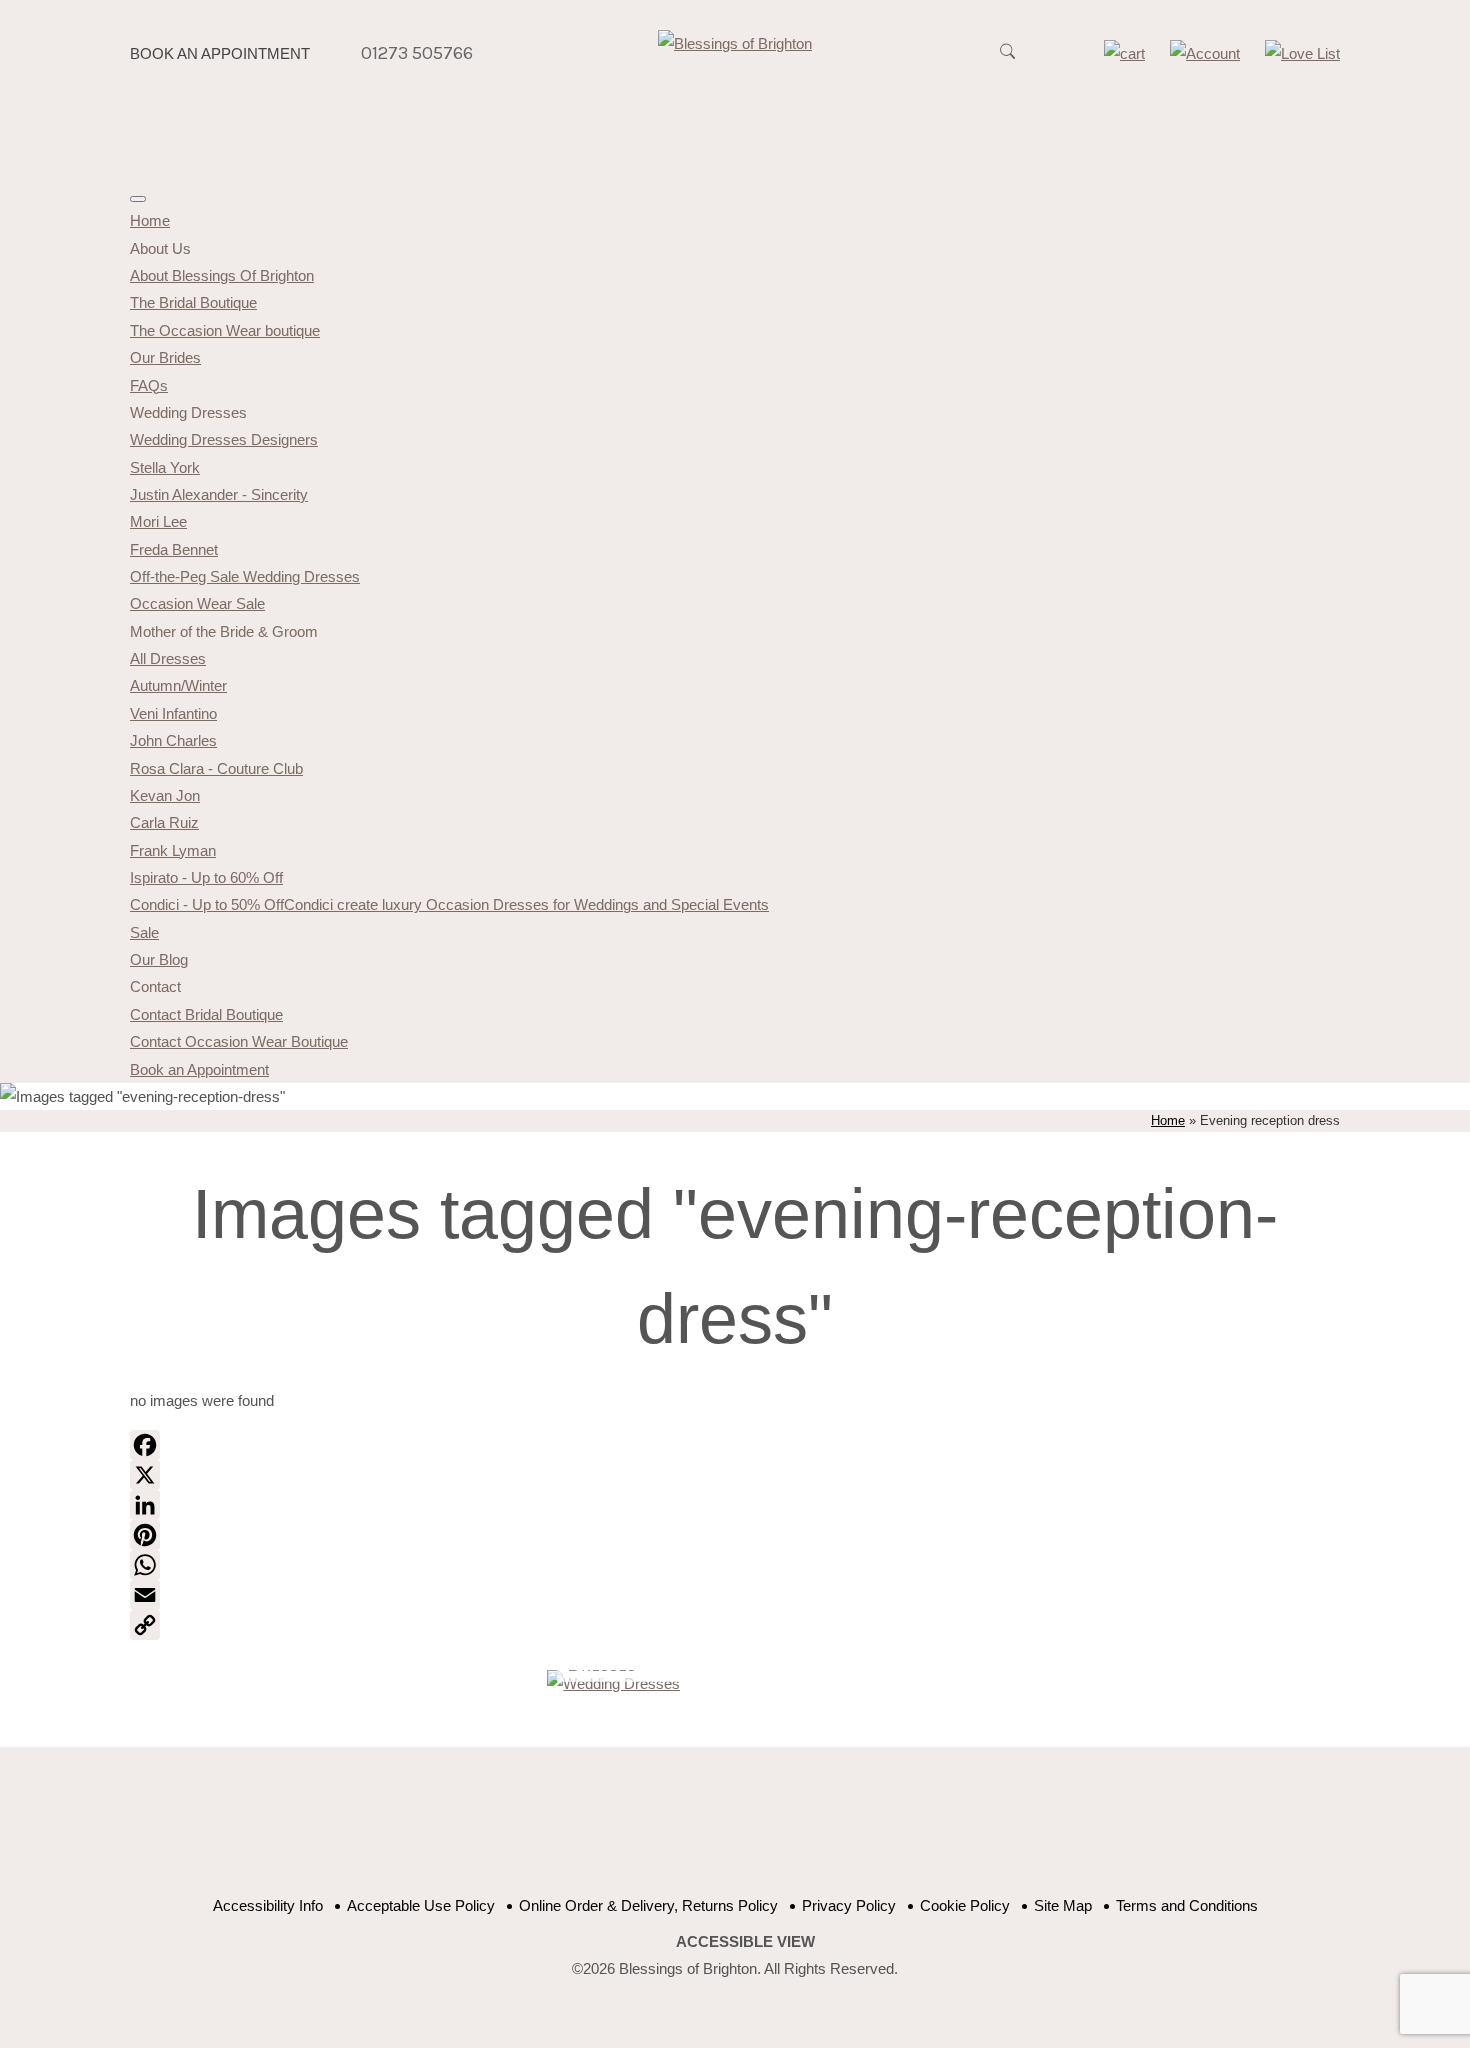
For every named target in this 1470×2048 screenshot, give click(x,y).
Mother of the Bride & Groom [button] (224, 631)
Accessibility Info (268, 1905)
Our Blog (159, 959)
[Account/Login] (1205, 53)
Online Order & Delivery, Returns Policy (648, 1905)
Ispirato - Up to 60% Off (206, 877)
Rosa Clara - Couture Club (216, 768)
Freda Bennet (174, 549)
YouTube (717, 1832)
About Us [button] (160, 248)
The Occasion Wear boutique (225, 330)
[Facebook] (735, 1445)
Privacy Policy (849, 1905)
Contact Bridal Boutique (206, 1014)
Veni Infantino (173, 713)
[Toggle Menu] (138, 199)
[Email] (735, 1595)
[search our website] (1007, 62)
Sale (144, 932)
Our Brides (165, 357)
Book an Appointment (220, 53)
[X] (735, 1475)
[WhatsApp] (735, 1565)
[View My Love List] (1302, 53)
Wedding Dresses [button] (188, 412)
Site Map (1063, 1905)
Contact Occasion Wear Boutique (239, 1041)
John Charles (173, 740)
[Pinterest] (735, 1535)
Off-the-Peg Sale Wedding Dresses (245, 576)
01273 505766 (417, 53)
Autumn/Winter (178, 685)
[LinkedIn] (735, 1505)
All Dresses (168, 658)
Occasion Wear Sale (197, 603)
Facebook (667, 1832)
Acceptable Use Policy (421, 1905)
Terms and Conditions (1187, 1905)
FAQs (149, 385)
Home (150, 220)
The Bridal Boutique (193, 302)
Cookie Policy (965, 1905)
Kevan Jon (165, 795)
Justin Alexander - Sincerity (219, 494)
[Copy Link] (735, 1625)
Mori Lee (158, 521)
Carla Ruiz (164, 822)
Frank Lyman (173, 850)
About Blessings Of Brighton (222, 275)
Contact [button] (155, 986)
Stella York (165, 467)
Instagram (817, 1832)
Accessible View (745, 1941)
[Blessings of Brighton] (735, 43)
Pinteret (767, 1832)
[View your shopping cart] (1124, 53)
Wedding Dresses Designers (224, 439)
